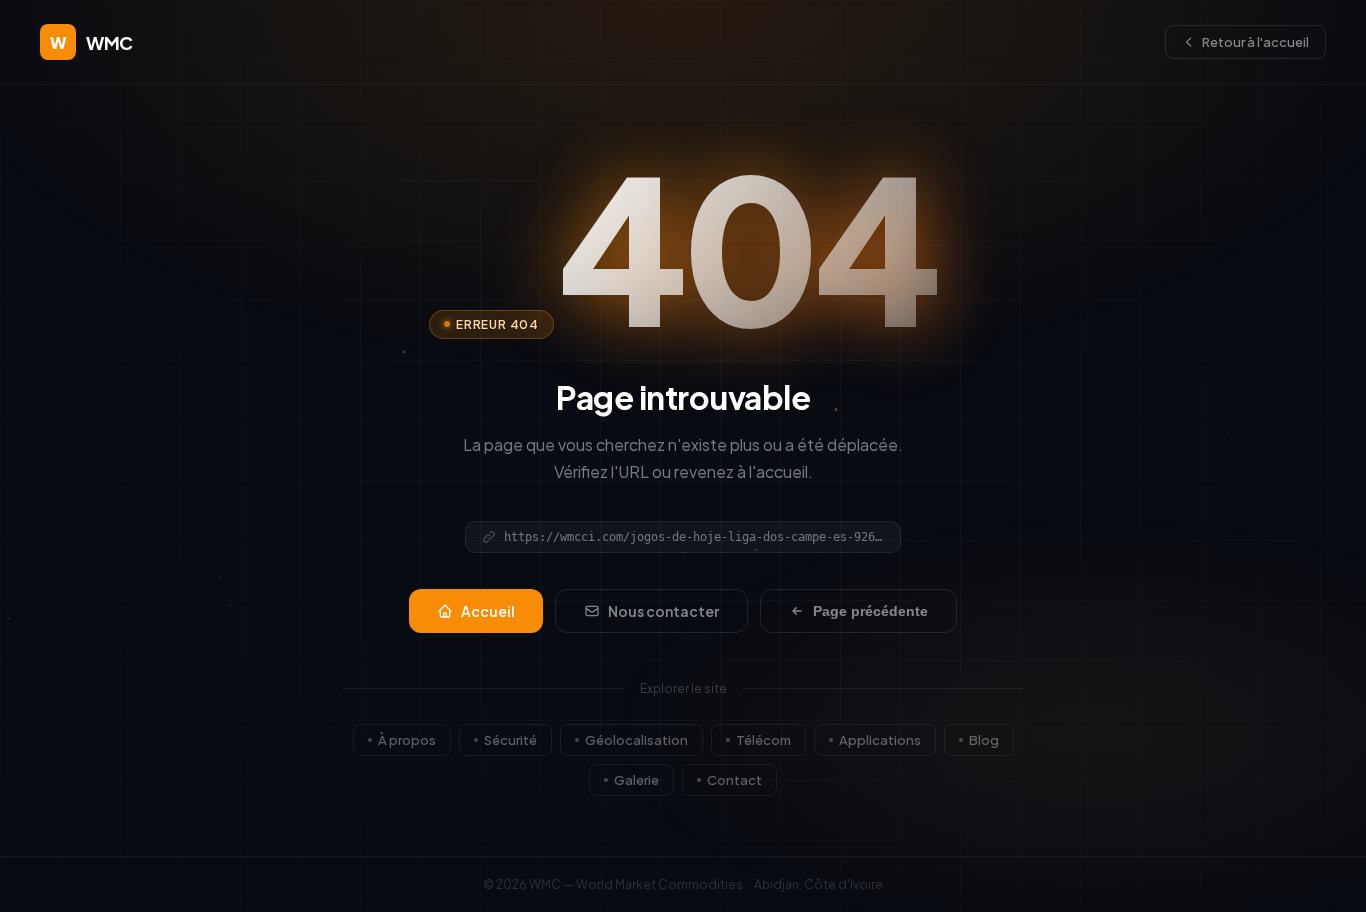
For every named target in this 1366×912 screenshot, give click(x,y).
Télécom (763, 740)
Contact (734, 780)
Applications (880, 740)
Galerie (636, 780)
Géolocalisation (636, 740)
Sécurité (510, 740)
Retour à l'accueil (1255, 42)
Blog (984, 740)
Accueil (488, 611)
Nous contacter (663, 611)
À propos (407, 740)
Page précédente (870, 611)
